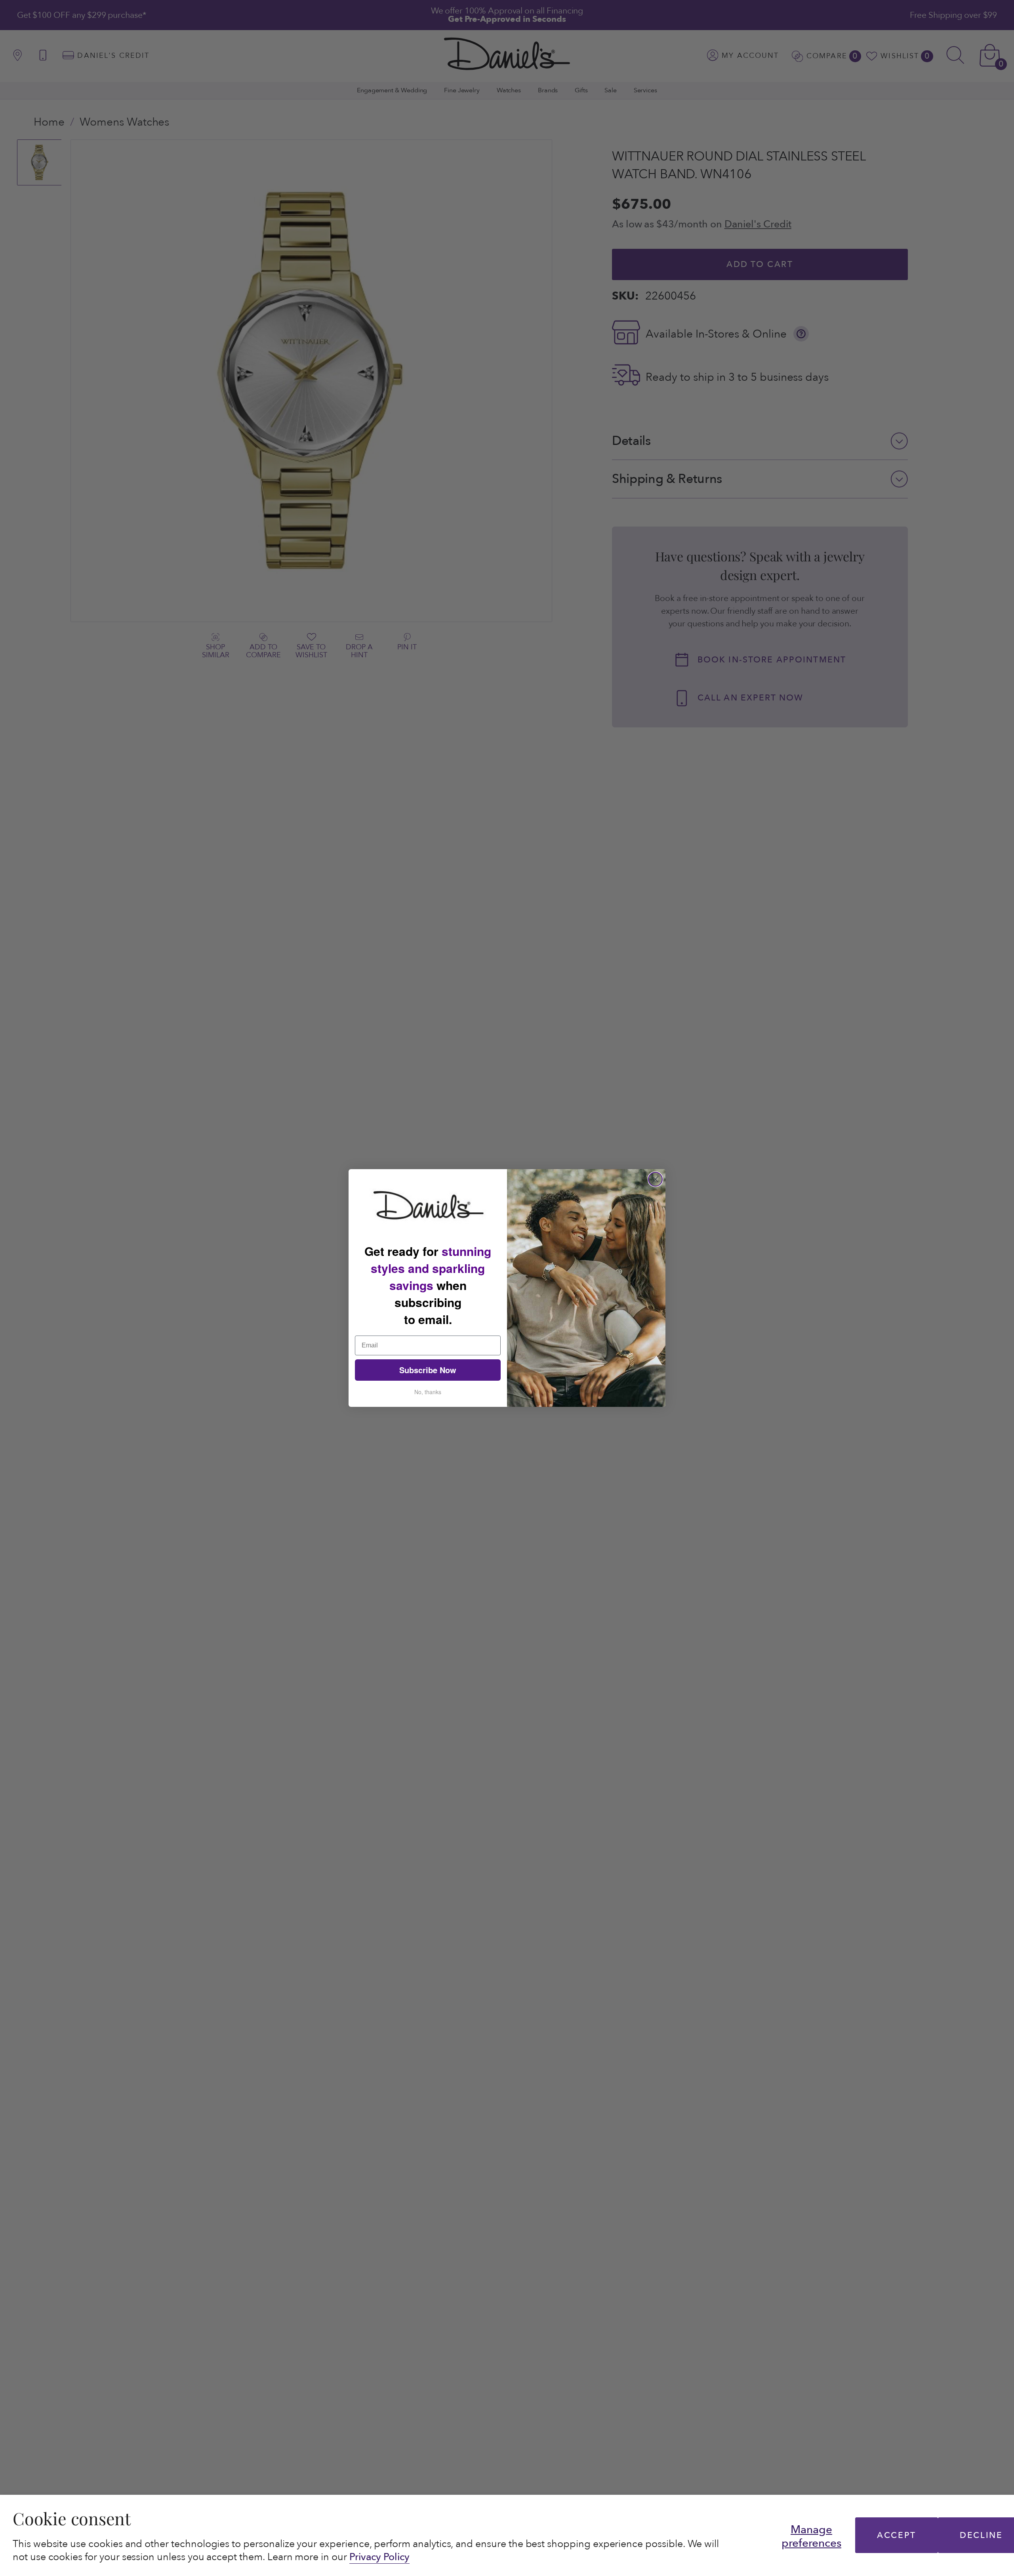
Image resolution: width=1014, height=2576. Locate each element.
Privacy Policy (379, 2557)
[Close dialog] (655, 1179)
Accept (896, 2535)
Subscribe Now (428, 1370)
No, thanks (428, 1392)
